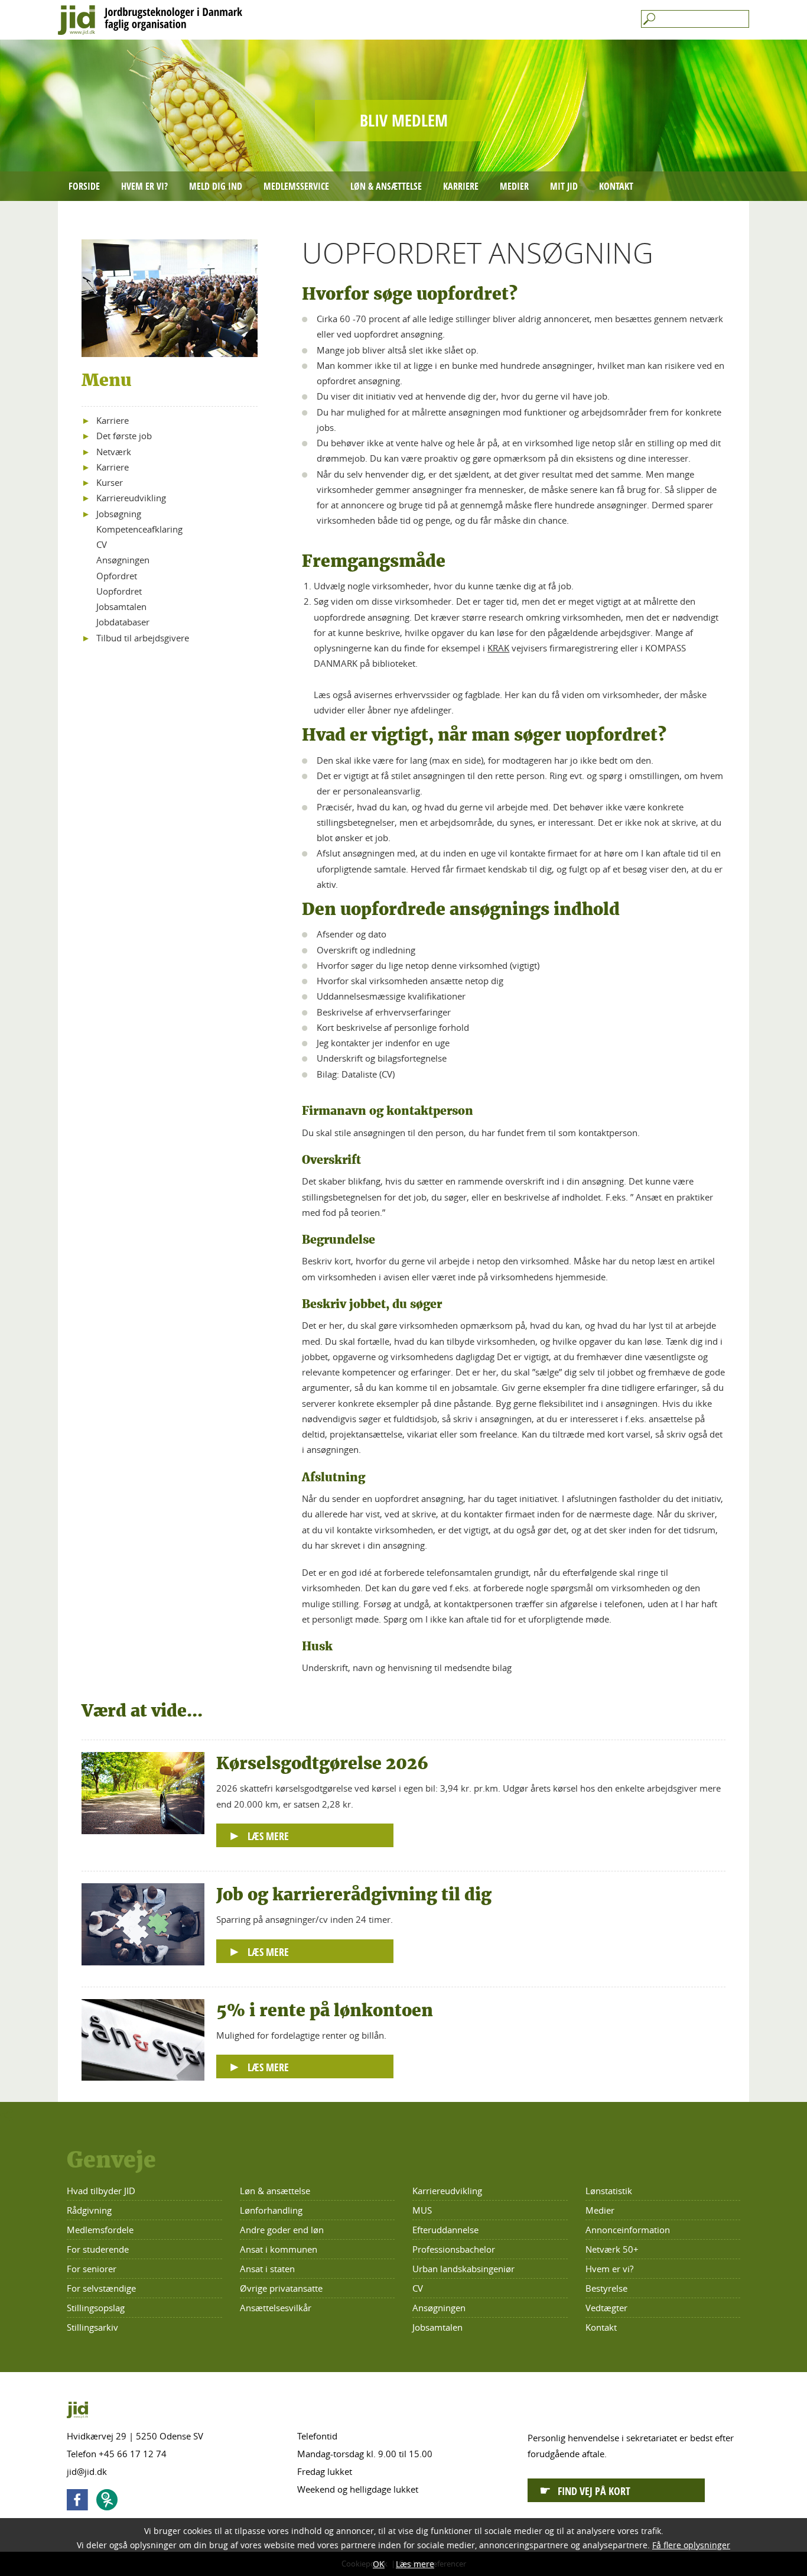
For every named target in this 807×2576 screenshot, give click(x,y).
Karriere (461, 186)
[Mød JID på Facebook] (80, 2502)
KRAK (498, 648)
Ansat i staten (267, 2269)
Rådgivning (89, 2210)
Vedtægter (606, 2308)
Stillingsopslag (96, 2308)
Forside (84, 186)
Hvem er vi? (144, 186)
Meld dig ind (216, 186)
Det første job (124, 436)
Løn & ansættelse (386, 186)
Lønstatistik (609, 2191)
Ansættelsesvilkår (276, 2308)
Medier (514, 186)
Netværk (114, 452)
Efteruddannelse (445, 2230)
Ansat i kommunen (279, 2249)
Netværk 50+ (612, 2249)
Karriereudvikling (131, 498)
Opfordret (117, 576)
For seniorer (92, 2269)
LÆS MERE (268, 1836)
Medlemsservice (296, 186)
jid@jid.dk (87, 2471)
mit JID (564, 186)
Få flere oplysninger (691, 2545)
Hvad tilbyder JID (101, 2191)
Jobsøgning (119, 514)
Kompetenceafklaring (139, 529)
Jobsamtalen (121, 606)
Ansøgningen (123, 560)
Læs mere (415, 2564)
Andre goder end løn (282, 2230)
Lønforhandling (271, 2210)
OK (379, 2564)
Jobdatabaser (123, 622)
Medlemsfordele (100, 2230)
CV (102, 544)
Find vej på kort (594, 2491)
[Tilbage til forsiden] (403, 20)
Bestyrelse (606, 2288)
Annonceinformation (628, 2230)
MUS (422, 2210)
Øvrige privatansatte (281, 2288)
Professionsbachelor (454, 2249)
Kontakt (616, 186)
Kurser (110, 482)
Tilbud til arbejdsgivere (143, 638)
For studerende (98, 2249)
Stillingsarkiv (92, 2327)
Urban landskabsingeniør (463, 2269)
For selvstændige (101, 2288)
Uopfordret (119, 591)
